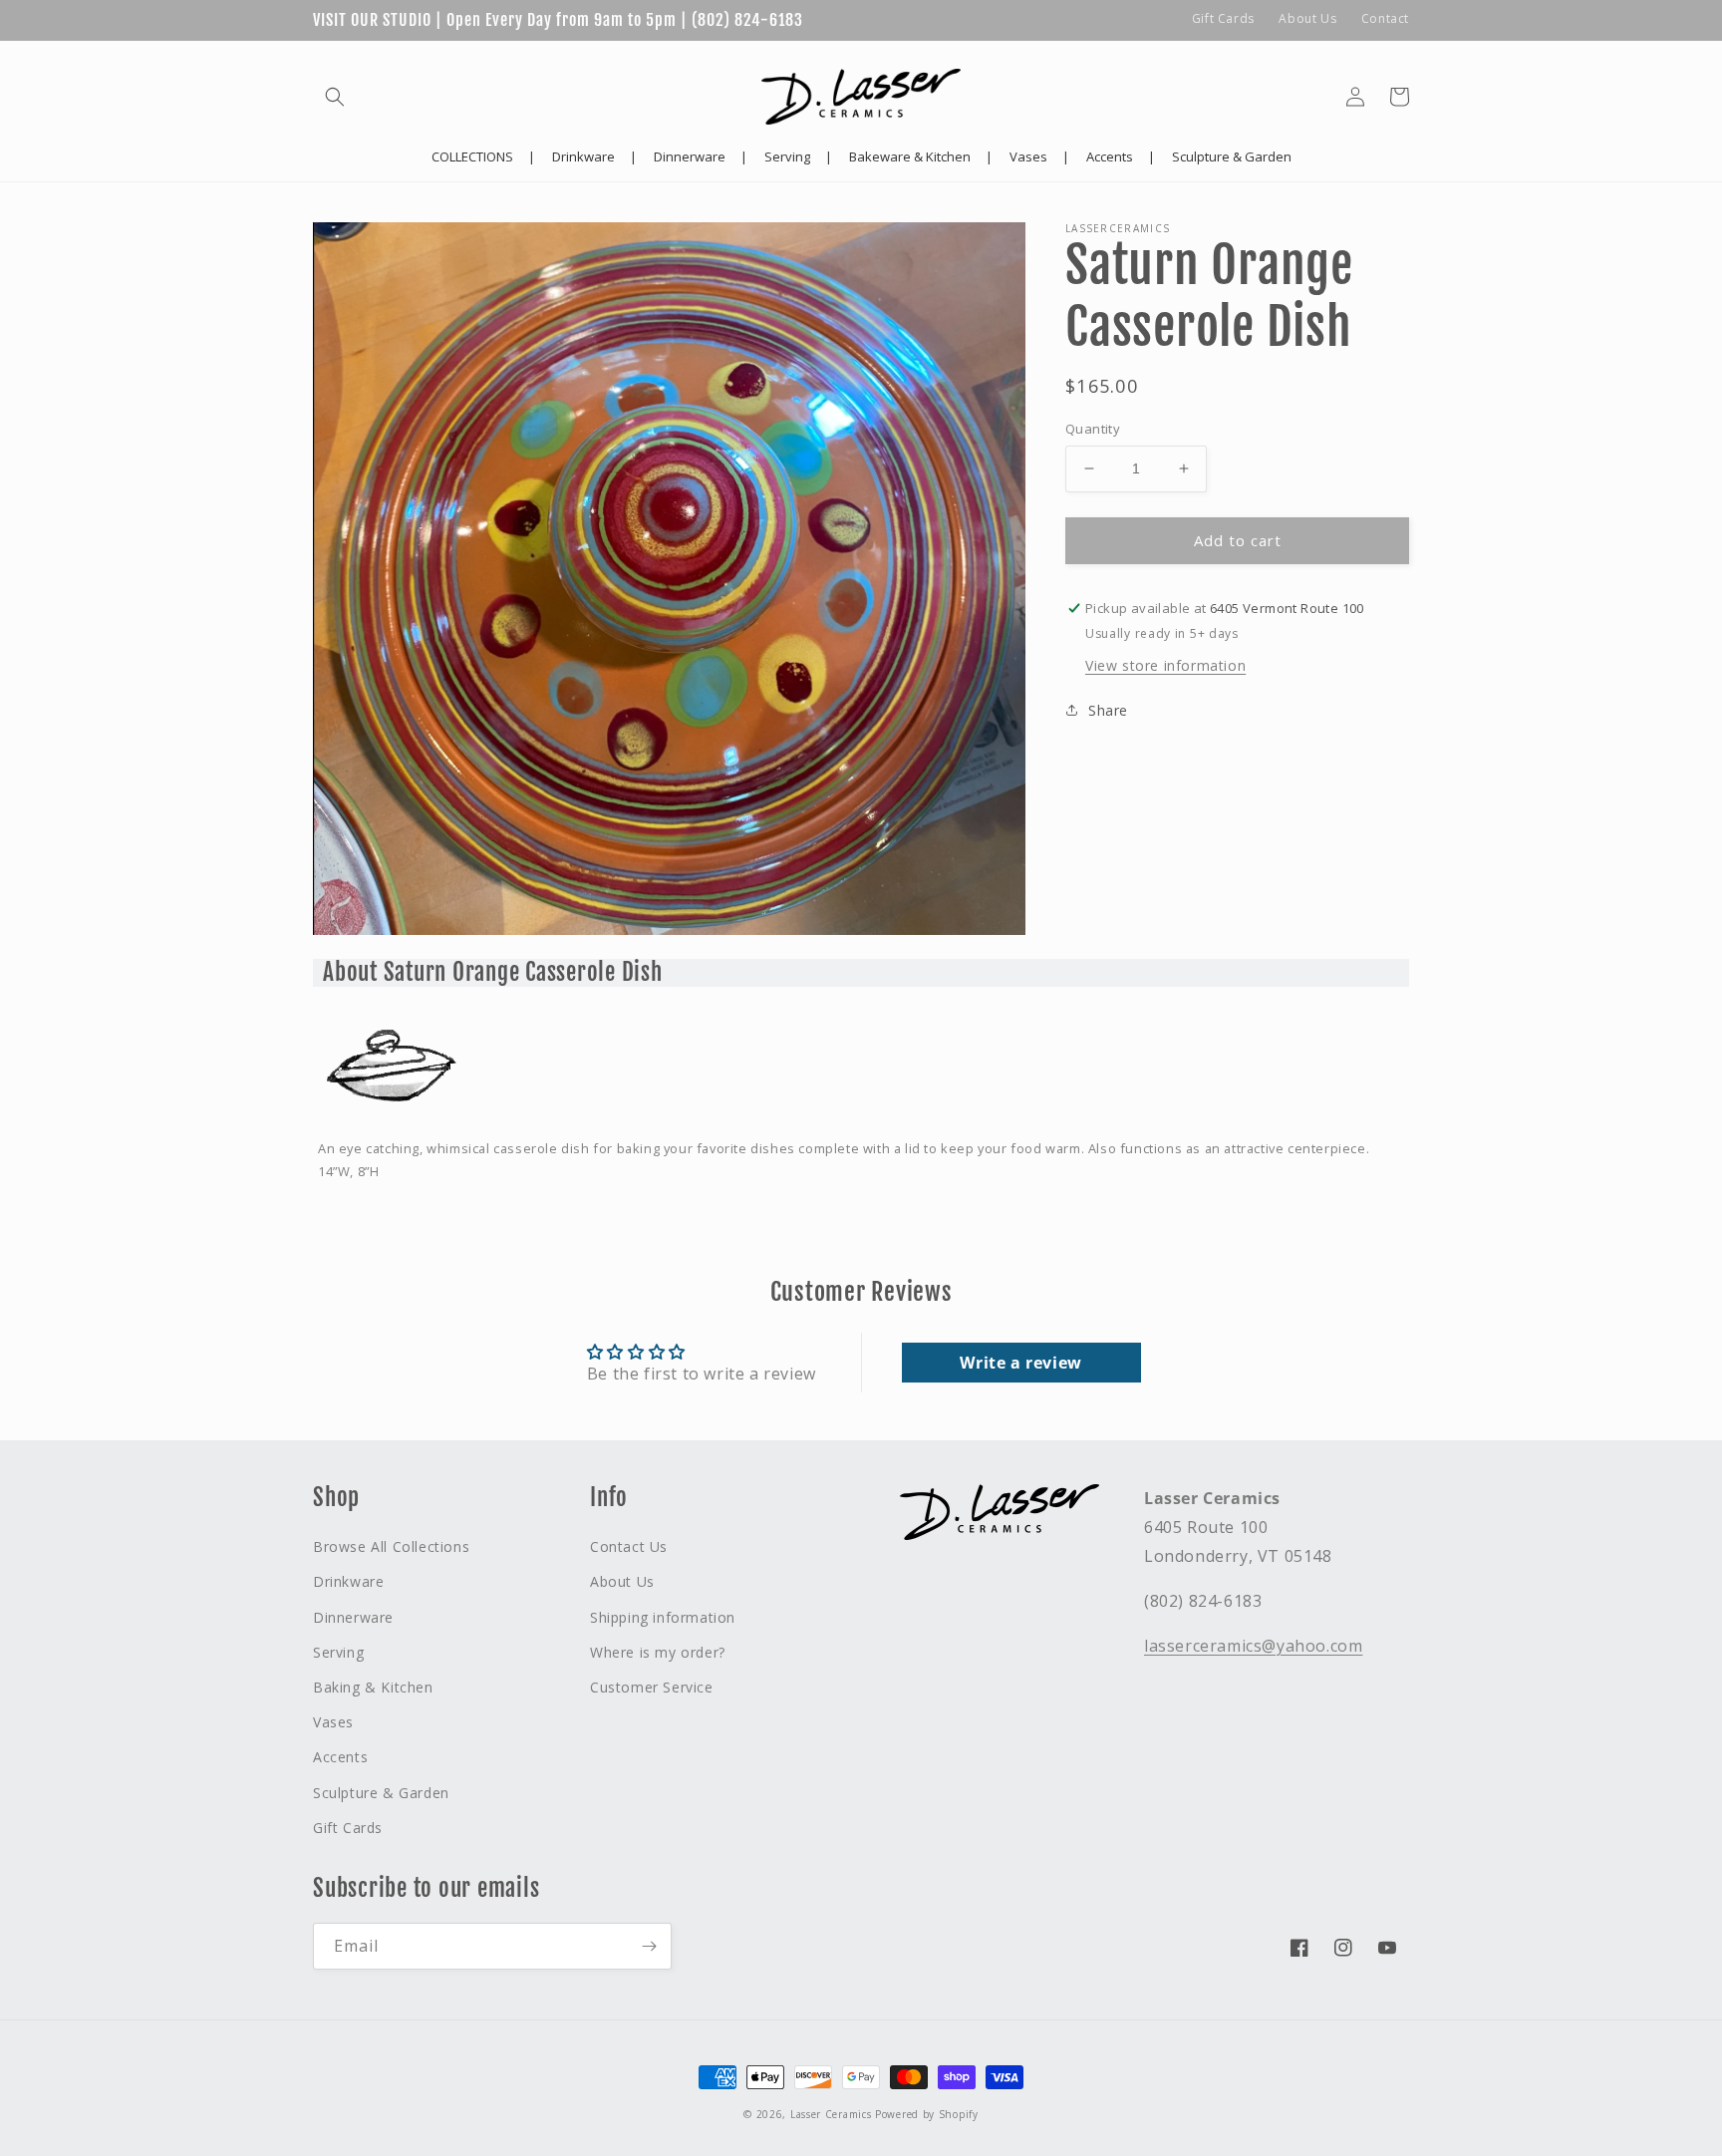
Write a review (1020, 1363)
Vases (333, 1722)
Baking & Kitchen (373, 1687)
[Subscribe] (649, 1946)
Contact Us (629, 1546)
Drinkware (348, 1581)
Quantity (1093, 429)
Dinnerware (353, 1617)
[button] (335, 97)
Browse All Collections (391, 1546)
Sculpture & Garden (381, 1793)
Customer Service (652, 1687)
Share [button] (1108, 710)
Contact (1385, 18)
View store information (1165, 665)
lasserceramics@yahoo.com (1253, 1646)
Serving (338, 1652)
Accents (340, 1757)
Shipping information (663, 1617)
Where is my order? (658, 1652)
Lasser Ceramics (831, 2114)
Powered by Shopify (927, 2114)
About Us (1307, 18)
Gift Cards (1223, 18)
